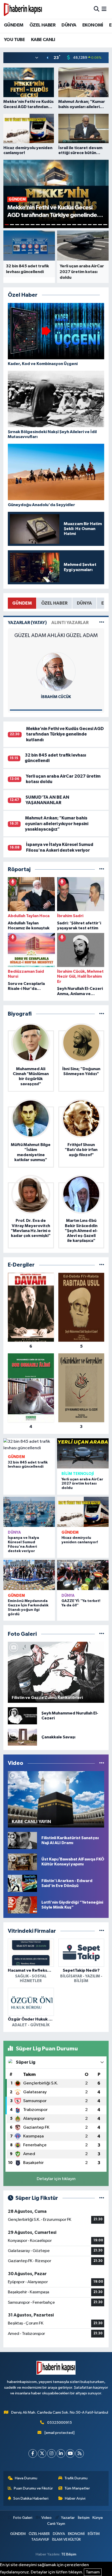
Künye (98, 2518)
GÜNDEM (14, 25)
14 (74, 225)
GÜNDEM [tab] (22, 603)
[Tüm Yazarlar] (102, 623)
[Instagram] (51, 2454)
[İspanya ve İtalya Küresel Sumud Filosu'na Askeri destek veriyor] (29, 1512)
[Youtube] (70, 2454)
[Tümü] (102, 869)
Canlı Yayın (56, 2524)
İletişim (84, 2518)
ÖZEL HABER (42, 25)
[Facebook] (33, 2454)
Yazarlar (68, 2518)
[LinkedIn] (61, 2454)
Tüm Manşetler (77, 2488)
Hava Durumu (26, 2478)
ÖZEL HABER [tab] (54, 603)
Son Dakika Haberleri (31, 2498)
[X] (42, 2454)
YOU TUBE (14, 40)
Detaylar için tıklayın (56, 2179)
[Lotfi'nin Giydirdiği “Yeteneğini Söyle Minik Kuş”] (22, 1905)
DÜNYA (69, 25)
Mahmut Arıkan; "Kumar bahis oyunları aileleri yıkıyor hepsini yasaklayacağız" (57, 824)
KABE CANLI (43, 40)
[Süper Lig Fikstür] (102, 2198)
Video (46, 2518)
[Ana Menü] (104, 9)
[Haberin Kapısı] (23, 9)
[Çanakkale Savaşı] (22, 1737)
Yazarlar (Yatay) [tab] (27, 623)
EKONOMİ (93, 25)
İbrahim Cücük (56, 697)
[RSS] (80, 2454)
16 (85, 225)
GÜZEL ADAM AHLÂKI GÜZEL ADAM (56, 635)
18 (95, 225)
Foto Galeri (23, 2518)
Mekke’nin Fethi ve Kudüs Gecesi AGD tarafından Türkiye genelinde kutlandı (65, 734)
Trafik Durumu (76, 2478)
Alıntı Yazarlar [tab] (70, 623)
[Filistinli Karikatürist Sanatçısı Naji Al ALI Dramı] (22, 1840)
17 (90, 225)
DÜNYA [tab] (84, 603)
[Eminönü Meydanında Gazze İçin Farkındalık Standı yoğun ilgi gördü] (29, 1575)
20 (105, 225)
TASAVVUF (40, 2539)
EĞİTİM (94, 2534)
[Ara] (97, 9)
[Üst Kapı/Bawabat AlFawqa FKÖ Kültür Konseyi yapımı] (22, 1862)
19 (100, 225)
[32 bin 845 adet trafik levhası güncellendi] (29, 1445)
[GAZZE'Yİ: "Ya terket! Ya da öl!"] (83, 1575)
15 (79, 225)
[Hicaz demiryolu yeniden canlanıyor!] (83, 1512)
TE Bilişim (69, 2554)
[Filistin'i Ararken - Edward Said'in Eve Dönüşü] (22, 1883)
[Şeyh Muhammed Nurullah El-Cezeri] (22, 1716)
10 (53, 225)
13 (69, 225)
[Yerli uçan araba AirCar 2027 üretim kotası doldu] (83, 1453)
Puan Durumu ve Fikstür (33, 2488)
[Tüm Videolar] (102, 1763)
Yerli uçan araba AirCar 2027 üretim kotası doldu (82, 1484)
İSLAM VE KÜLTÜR (66, 2539)
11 (59, 225)
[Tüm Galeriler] (102, 1634)
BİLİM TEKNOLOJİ (78, 1474)
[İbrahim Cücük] (56, 671)
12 (64, 225)
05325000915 (60, 2423)
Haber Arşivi (75, 2498)
